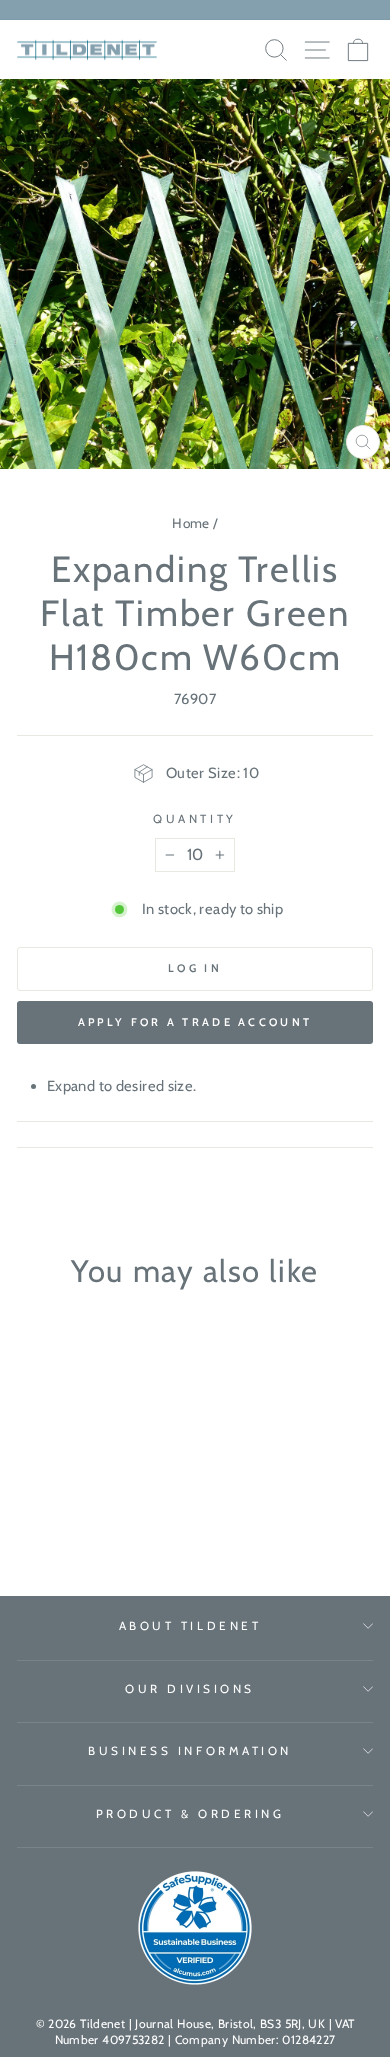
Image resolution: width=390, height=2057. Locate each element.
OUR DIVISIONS (190, 1689)
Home (190, 523)
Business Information (190, 1751)
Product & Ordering (190, 1814)
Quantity (194, 819)
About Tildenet (190, 1626)
